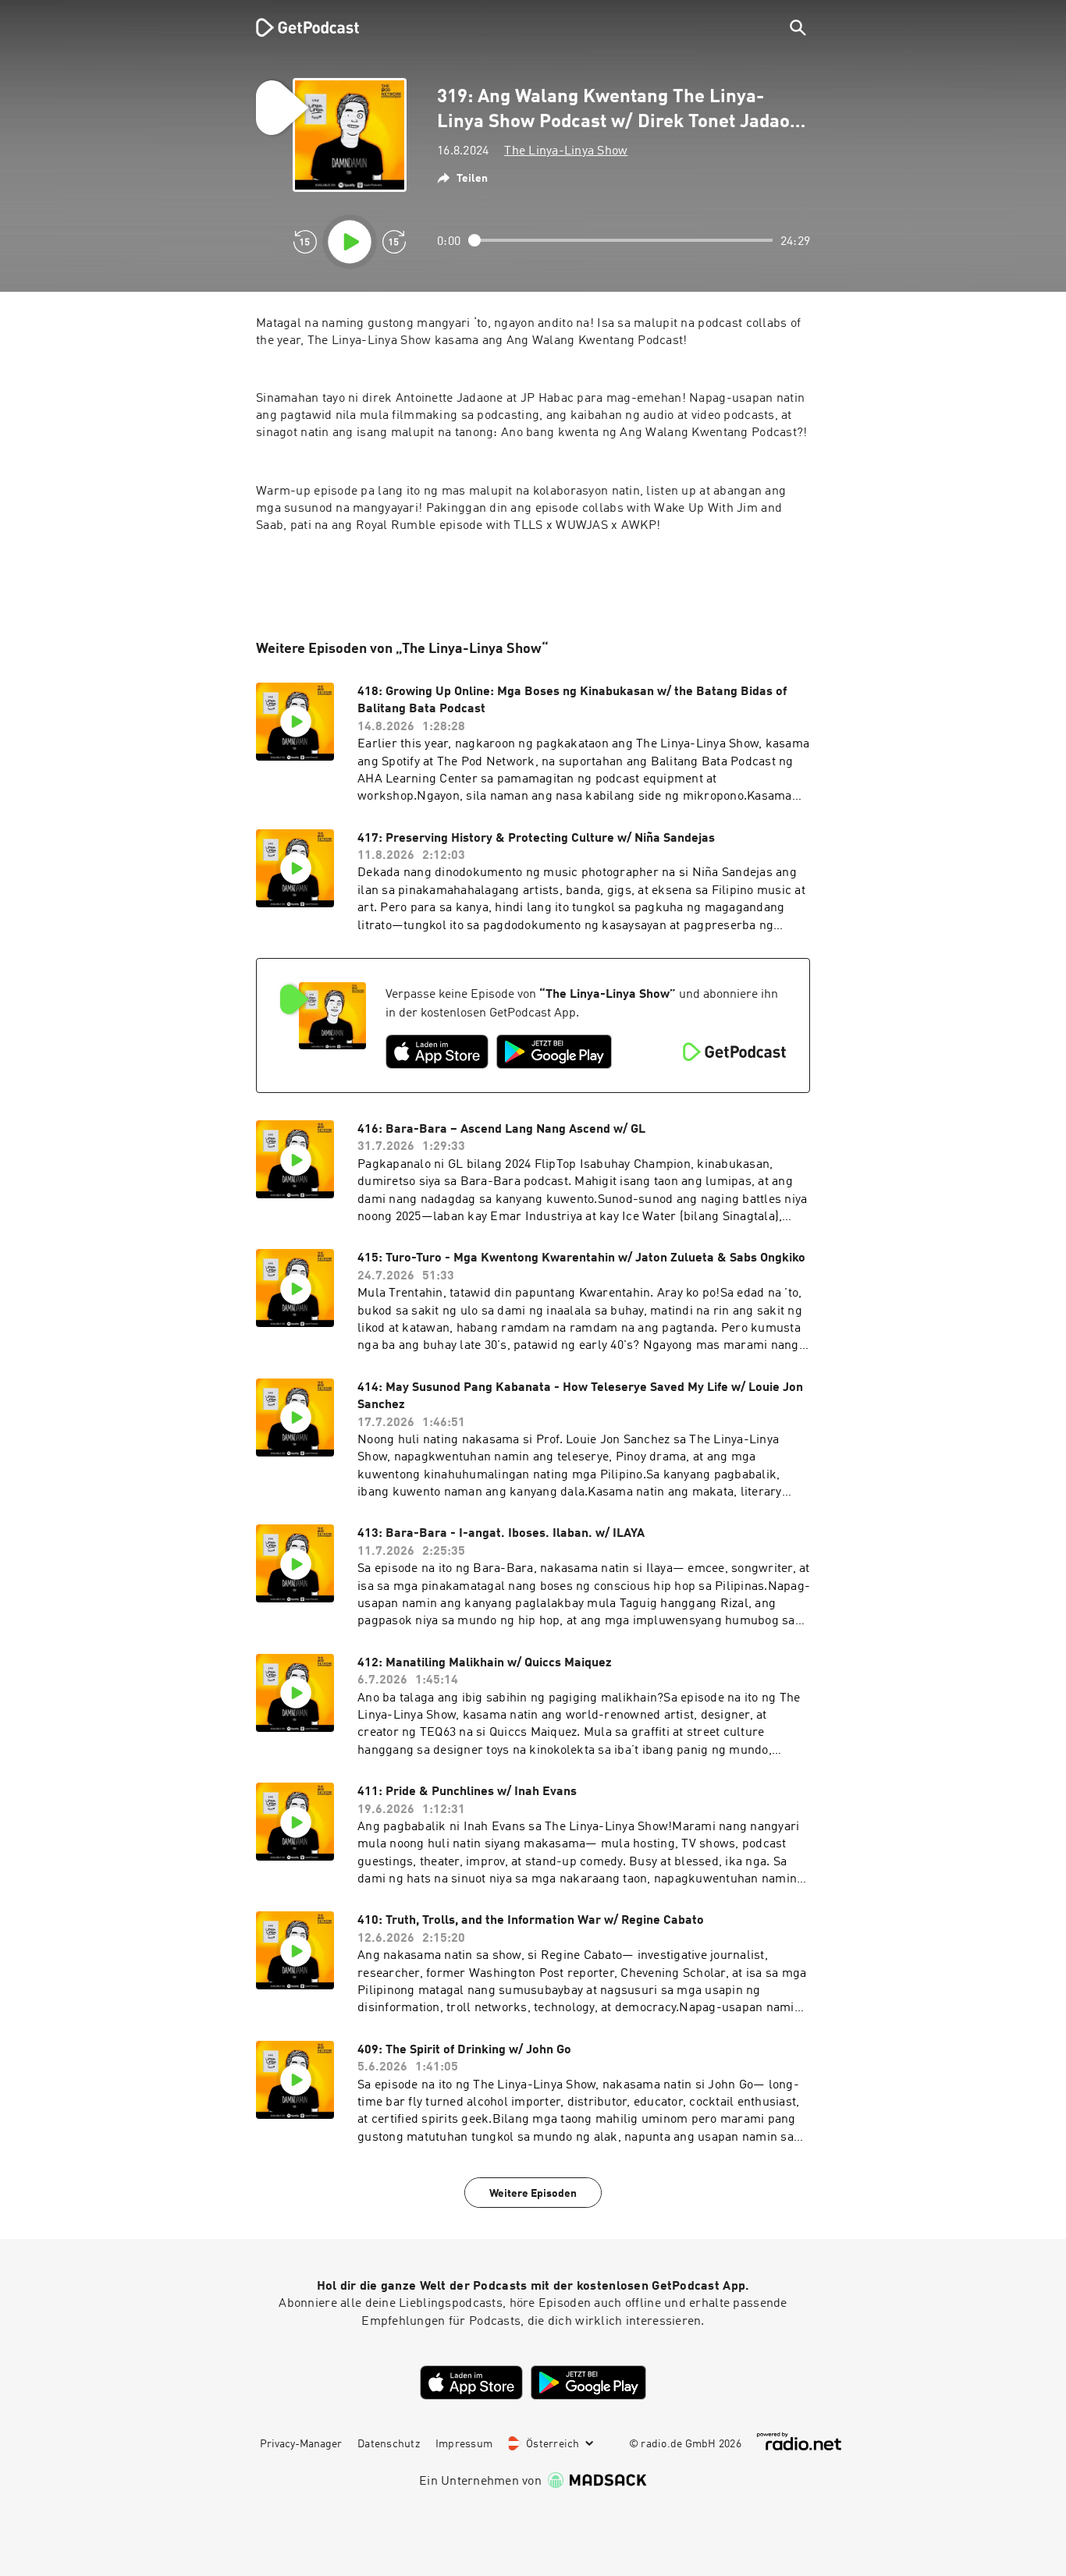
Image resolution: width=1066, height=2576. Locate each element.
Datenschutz (389, 2444)
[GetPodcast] (297, 27)
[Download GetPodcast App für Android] (554, 1052)
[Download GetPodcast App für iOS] (437, 1052)
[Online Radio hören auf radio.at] (799, 2441)
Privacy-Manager (301, 2444)
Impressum (464, 2444)
